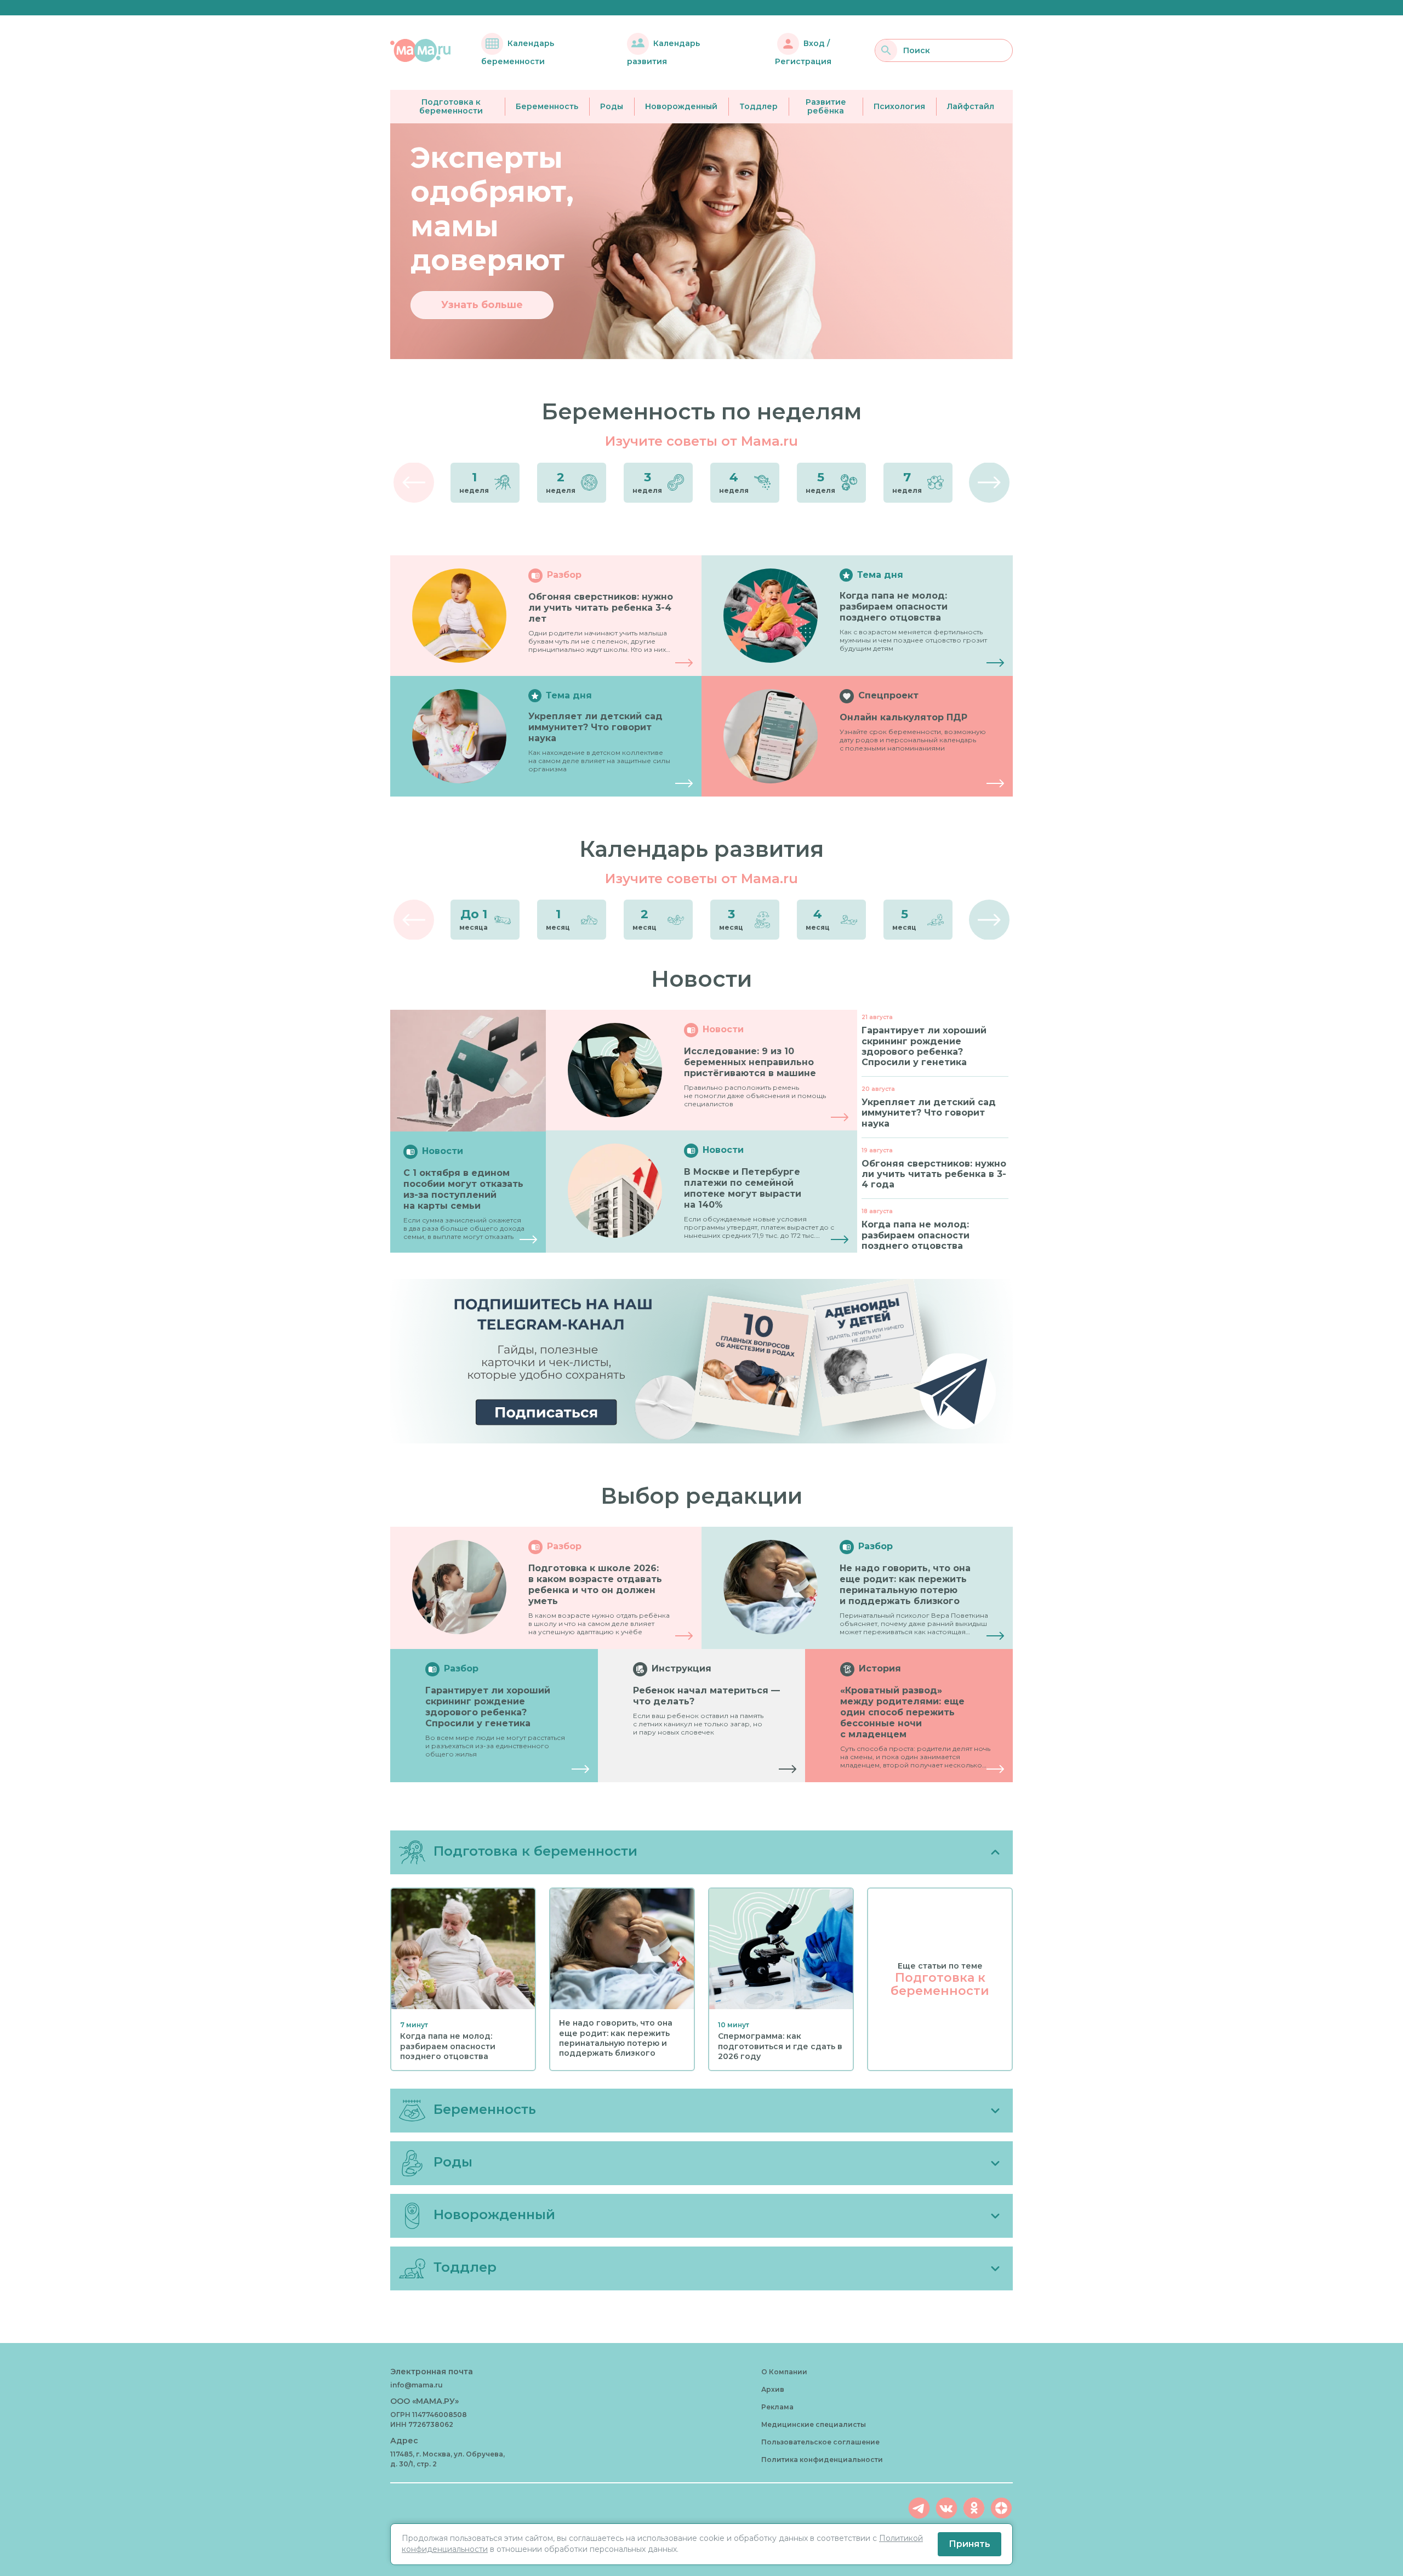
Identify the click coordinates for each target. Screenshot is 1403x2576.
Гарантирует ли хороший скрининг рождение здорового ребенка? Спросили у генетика (488, 1707)
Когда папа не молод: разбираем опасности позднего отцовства (894, 607)
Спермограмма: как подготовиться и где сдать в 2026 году (780, 2046)
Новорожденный (681, 106)
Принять (969, 2544)
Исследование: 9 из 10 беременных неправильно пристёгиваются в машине (750, 1062)
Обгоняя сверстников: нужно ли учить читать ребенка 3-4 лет (601, 608)
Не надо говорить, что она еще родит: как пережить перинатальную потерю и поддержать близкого (905, 1585)
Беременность (547, 106)
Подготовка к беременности (451, 107)
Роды (612, 106)
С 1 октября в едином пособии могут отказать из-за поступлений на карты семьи (463, 1189)
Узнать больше (482, 305)
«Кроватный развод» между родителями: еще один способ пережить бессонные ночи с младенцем (902, 1712)
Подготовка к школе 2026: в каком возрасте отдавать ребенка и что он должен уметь (595, 1585)
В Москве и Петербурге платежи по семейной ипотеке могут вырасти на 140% (743, 1188)
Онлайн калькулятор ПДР (903, 717)
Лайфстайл (971, 106)
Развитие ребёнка (826, 107)
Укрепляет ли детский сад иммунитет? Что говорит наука (595, 727)
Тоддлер (758, 106)
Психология (899, 106)
